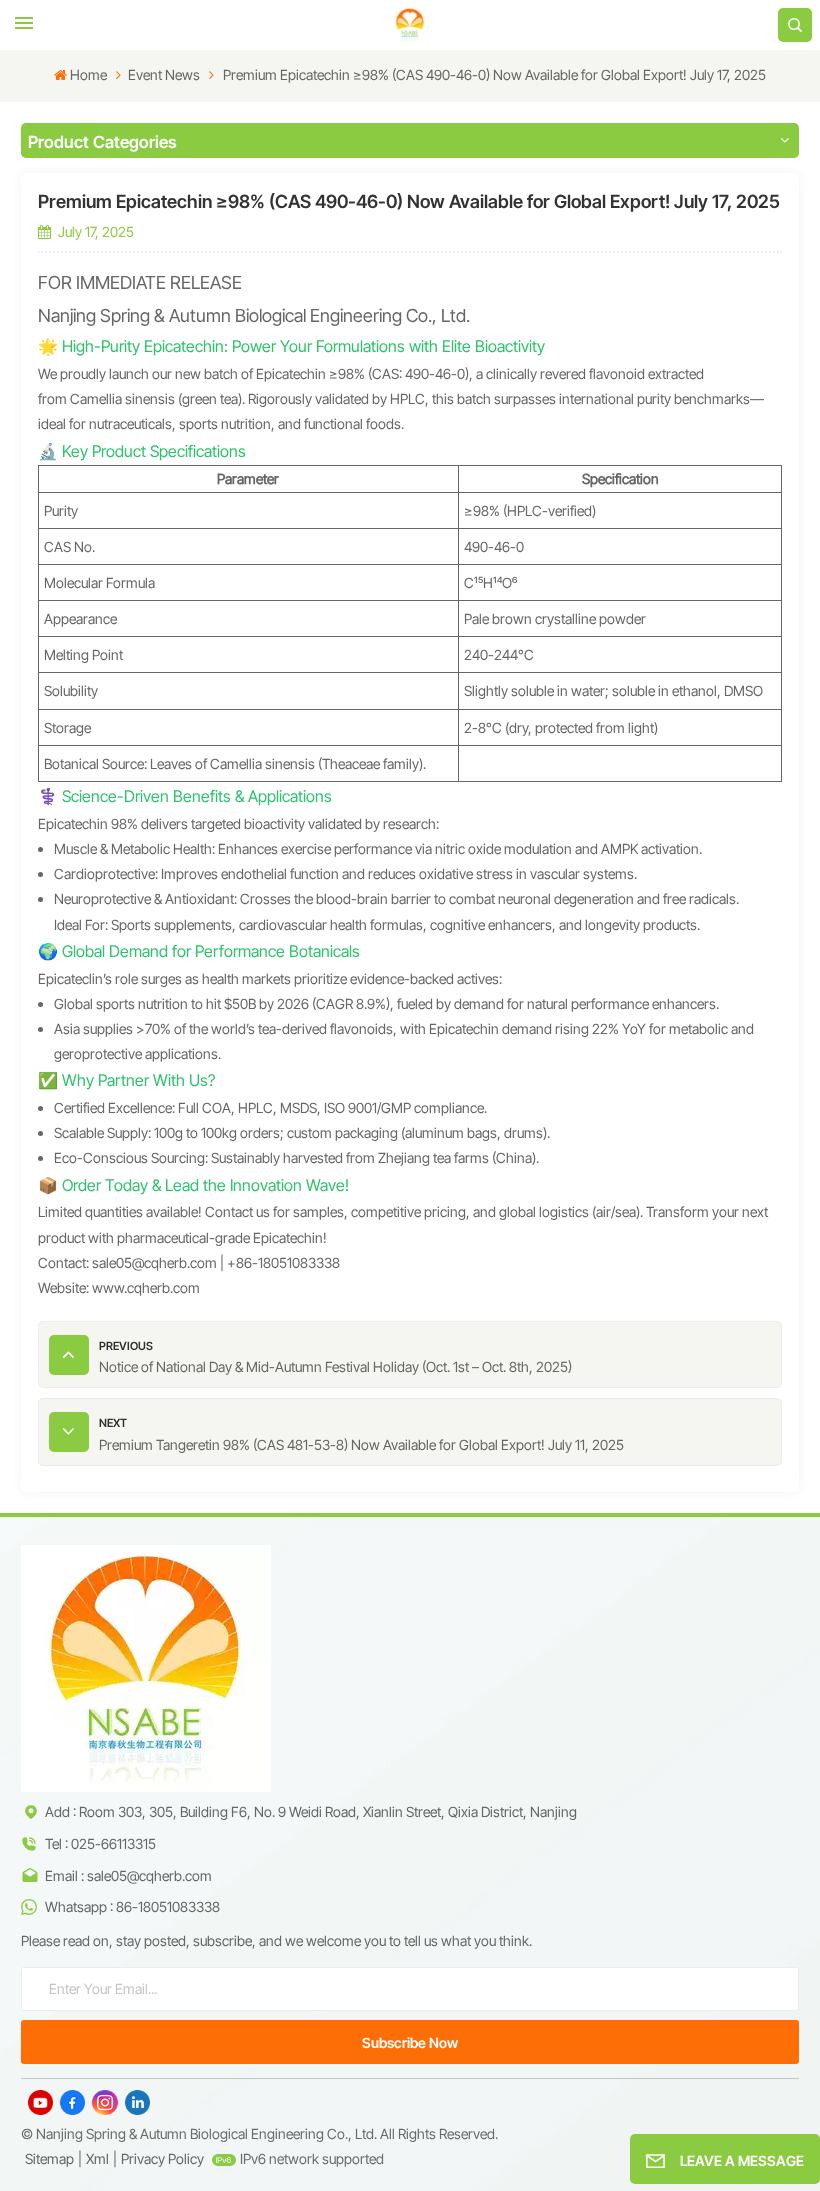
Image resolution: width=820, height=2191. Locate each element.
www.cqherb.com (146, 1287)
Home (88, 74)
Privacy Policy (162, 2158)
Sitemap (49, 2158)
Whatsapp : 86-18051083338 (132, 1906)
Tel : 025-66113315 (100, 1843)
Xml (97, 2158)
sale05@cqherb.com (154, 1262)
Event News (164, 74)
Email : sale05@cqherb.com (128, 1875)
